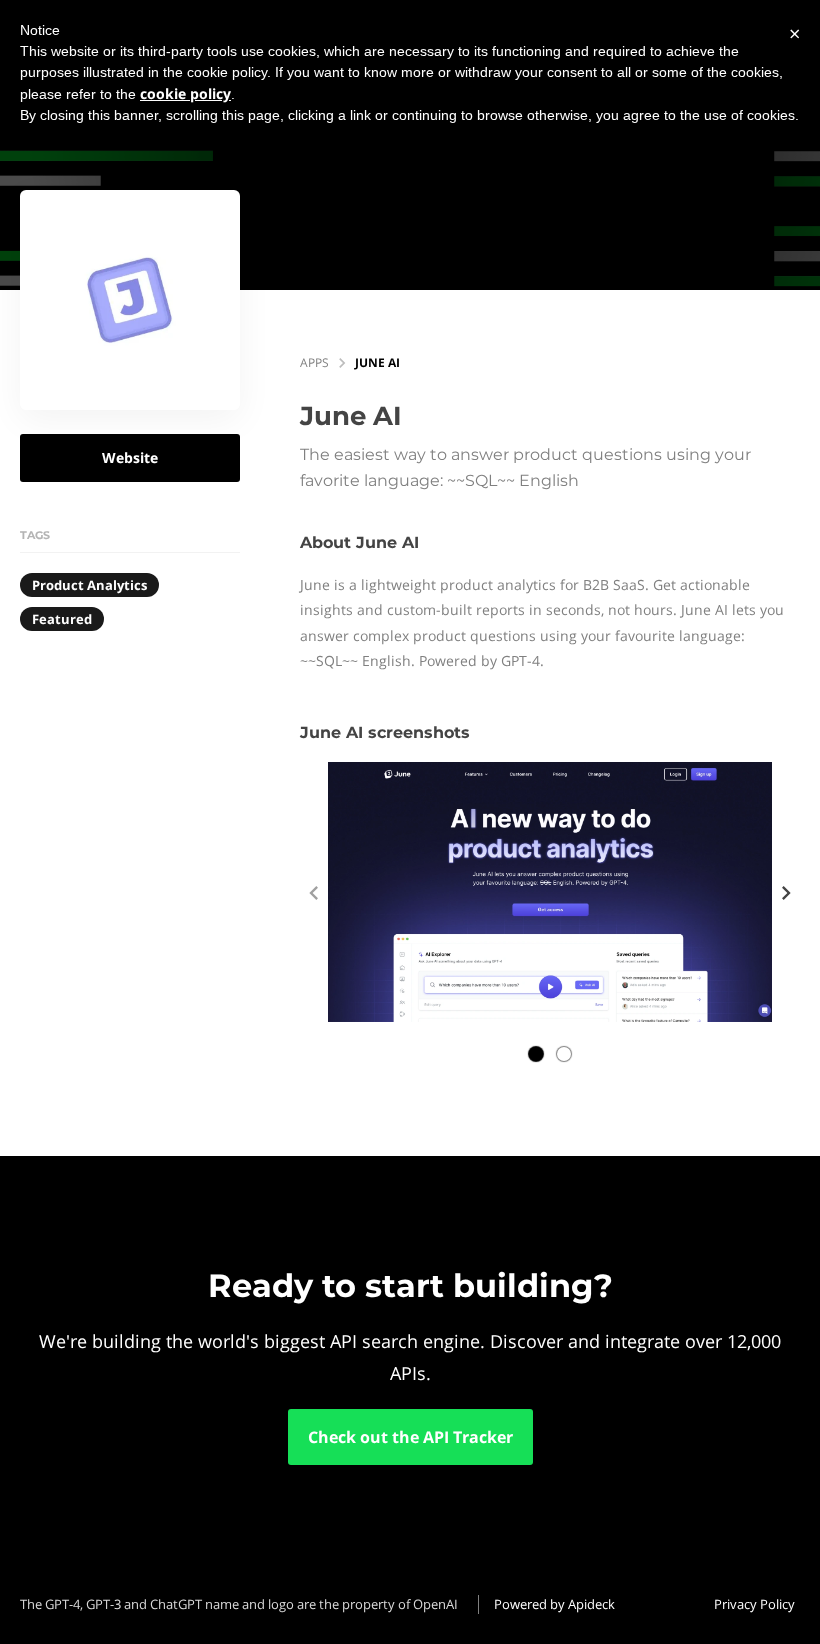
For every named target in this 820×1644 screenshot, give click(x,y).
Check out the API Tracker (410, 1437)
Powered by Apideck (554, 1604)
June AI (377, 362)
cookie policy (185, 93)
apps (314, 362)
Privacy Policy (754, 1604)
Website (130, 457)
